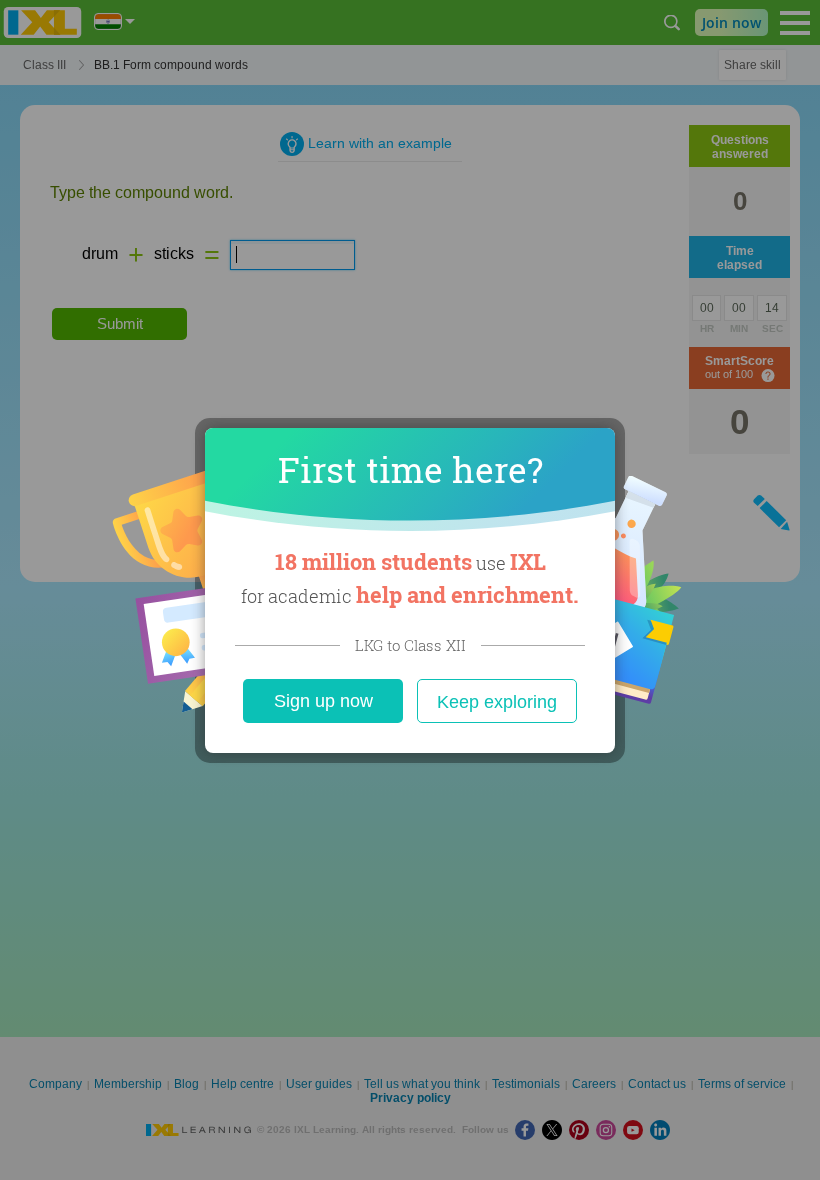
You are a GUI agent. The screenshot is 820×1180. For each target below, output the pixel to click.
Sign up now (323, 701)
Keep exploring (497, 702)
